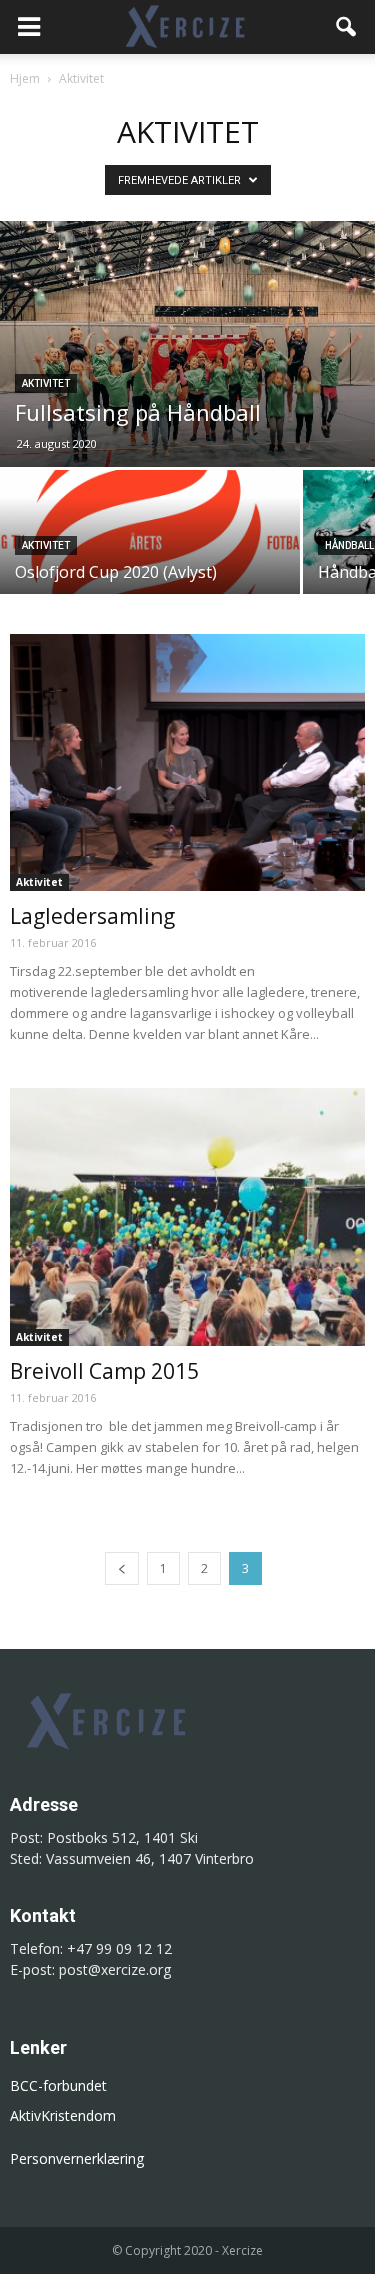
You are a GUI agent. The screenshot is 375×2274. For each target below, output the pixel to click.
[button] (347, 27)
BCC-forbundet (58, 2085)
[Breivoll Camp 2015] (187, 1216)
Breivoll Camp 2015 (104, 1371)
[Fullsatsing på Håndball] (187, 344)
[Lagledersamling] (187, 762)
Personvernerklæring (77, 2158)
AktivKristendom (63, 2115)
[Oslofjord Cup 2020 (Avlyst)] (150, 544)
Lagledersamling (92, 916)
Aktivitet (46, 383)
